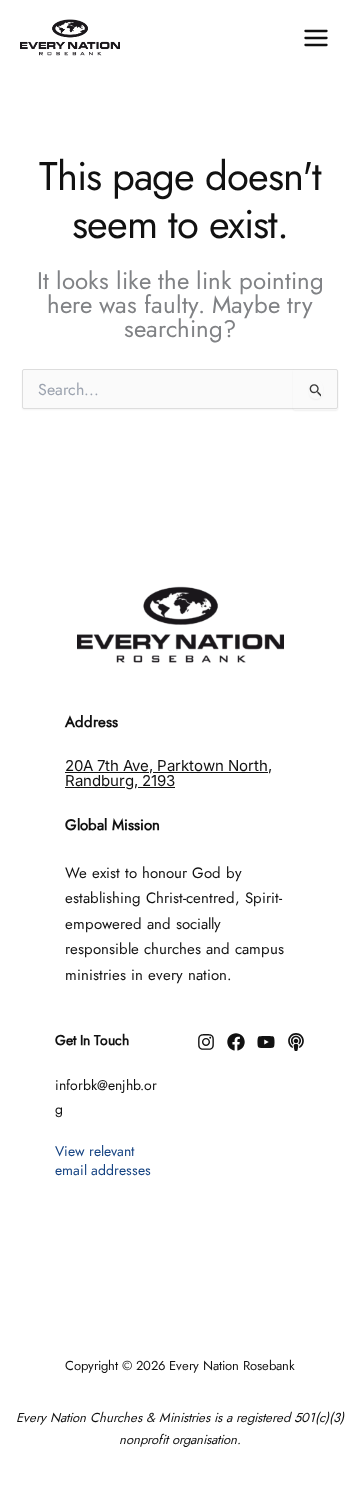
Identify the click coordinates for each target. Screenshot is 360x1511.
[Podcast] (296, 1042)
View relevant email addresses (103, 1160)
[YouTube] (266, 1042)
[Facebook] (236, 1042)
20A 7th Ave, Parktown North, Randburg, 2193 (168, 773)
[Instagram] (206, 1042)
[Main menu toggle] (315, 37)
